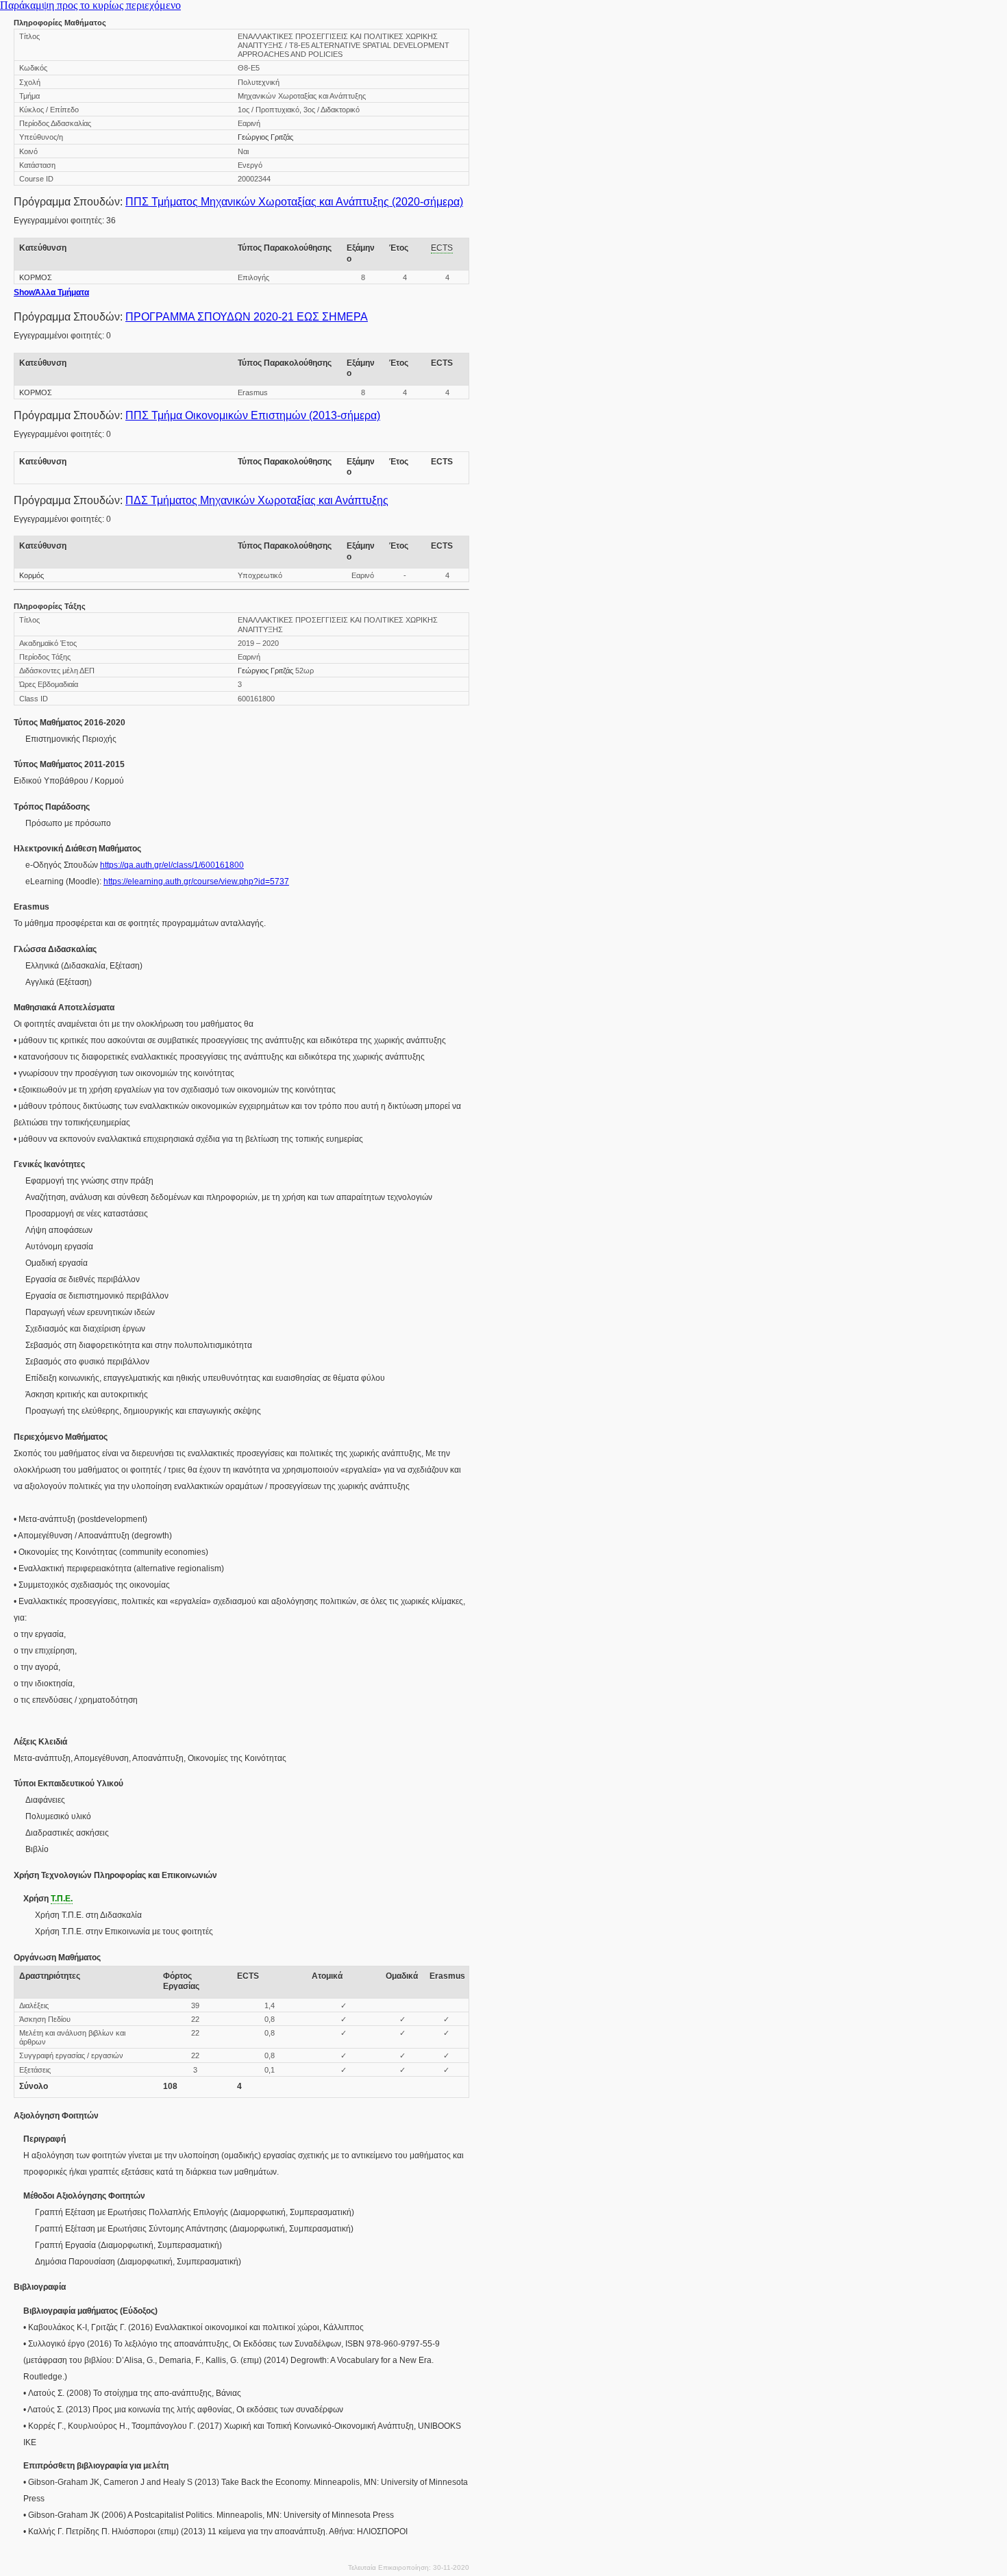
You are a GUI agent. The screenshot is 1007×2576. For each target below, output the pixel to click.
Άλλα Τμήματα (51, 292)
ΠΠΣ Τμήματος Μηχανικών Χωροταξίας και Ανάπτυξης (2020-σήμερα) (294, 202)
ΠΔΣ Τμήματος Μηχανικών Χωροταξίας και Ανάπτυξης (257, 500)
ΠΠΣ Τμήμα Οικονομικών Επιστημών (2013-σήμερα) (253, 415)
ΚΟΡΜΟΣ (36, 277)
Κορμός (32, 575)
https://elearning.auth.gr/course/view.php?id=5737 (196, 881)
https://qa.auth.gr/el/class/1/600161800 (172, 865)
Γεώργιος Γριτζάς (265, 137)
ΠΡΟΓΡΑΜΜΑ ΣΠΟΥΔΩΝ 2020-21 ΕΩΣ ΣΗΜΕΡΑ (247, 317)
